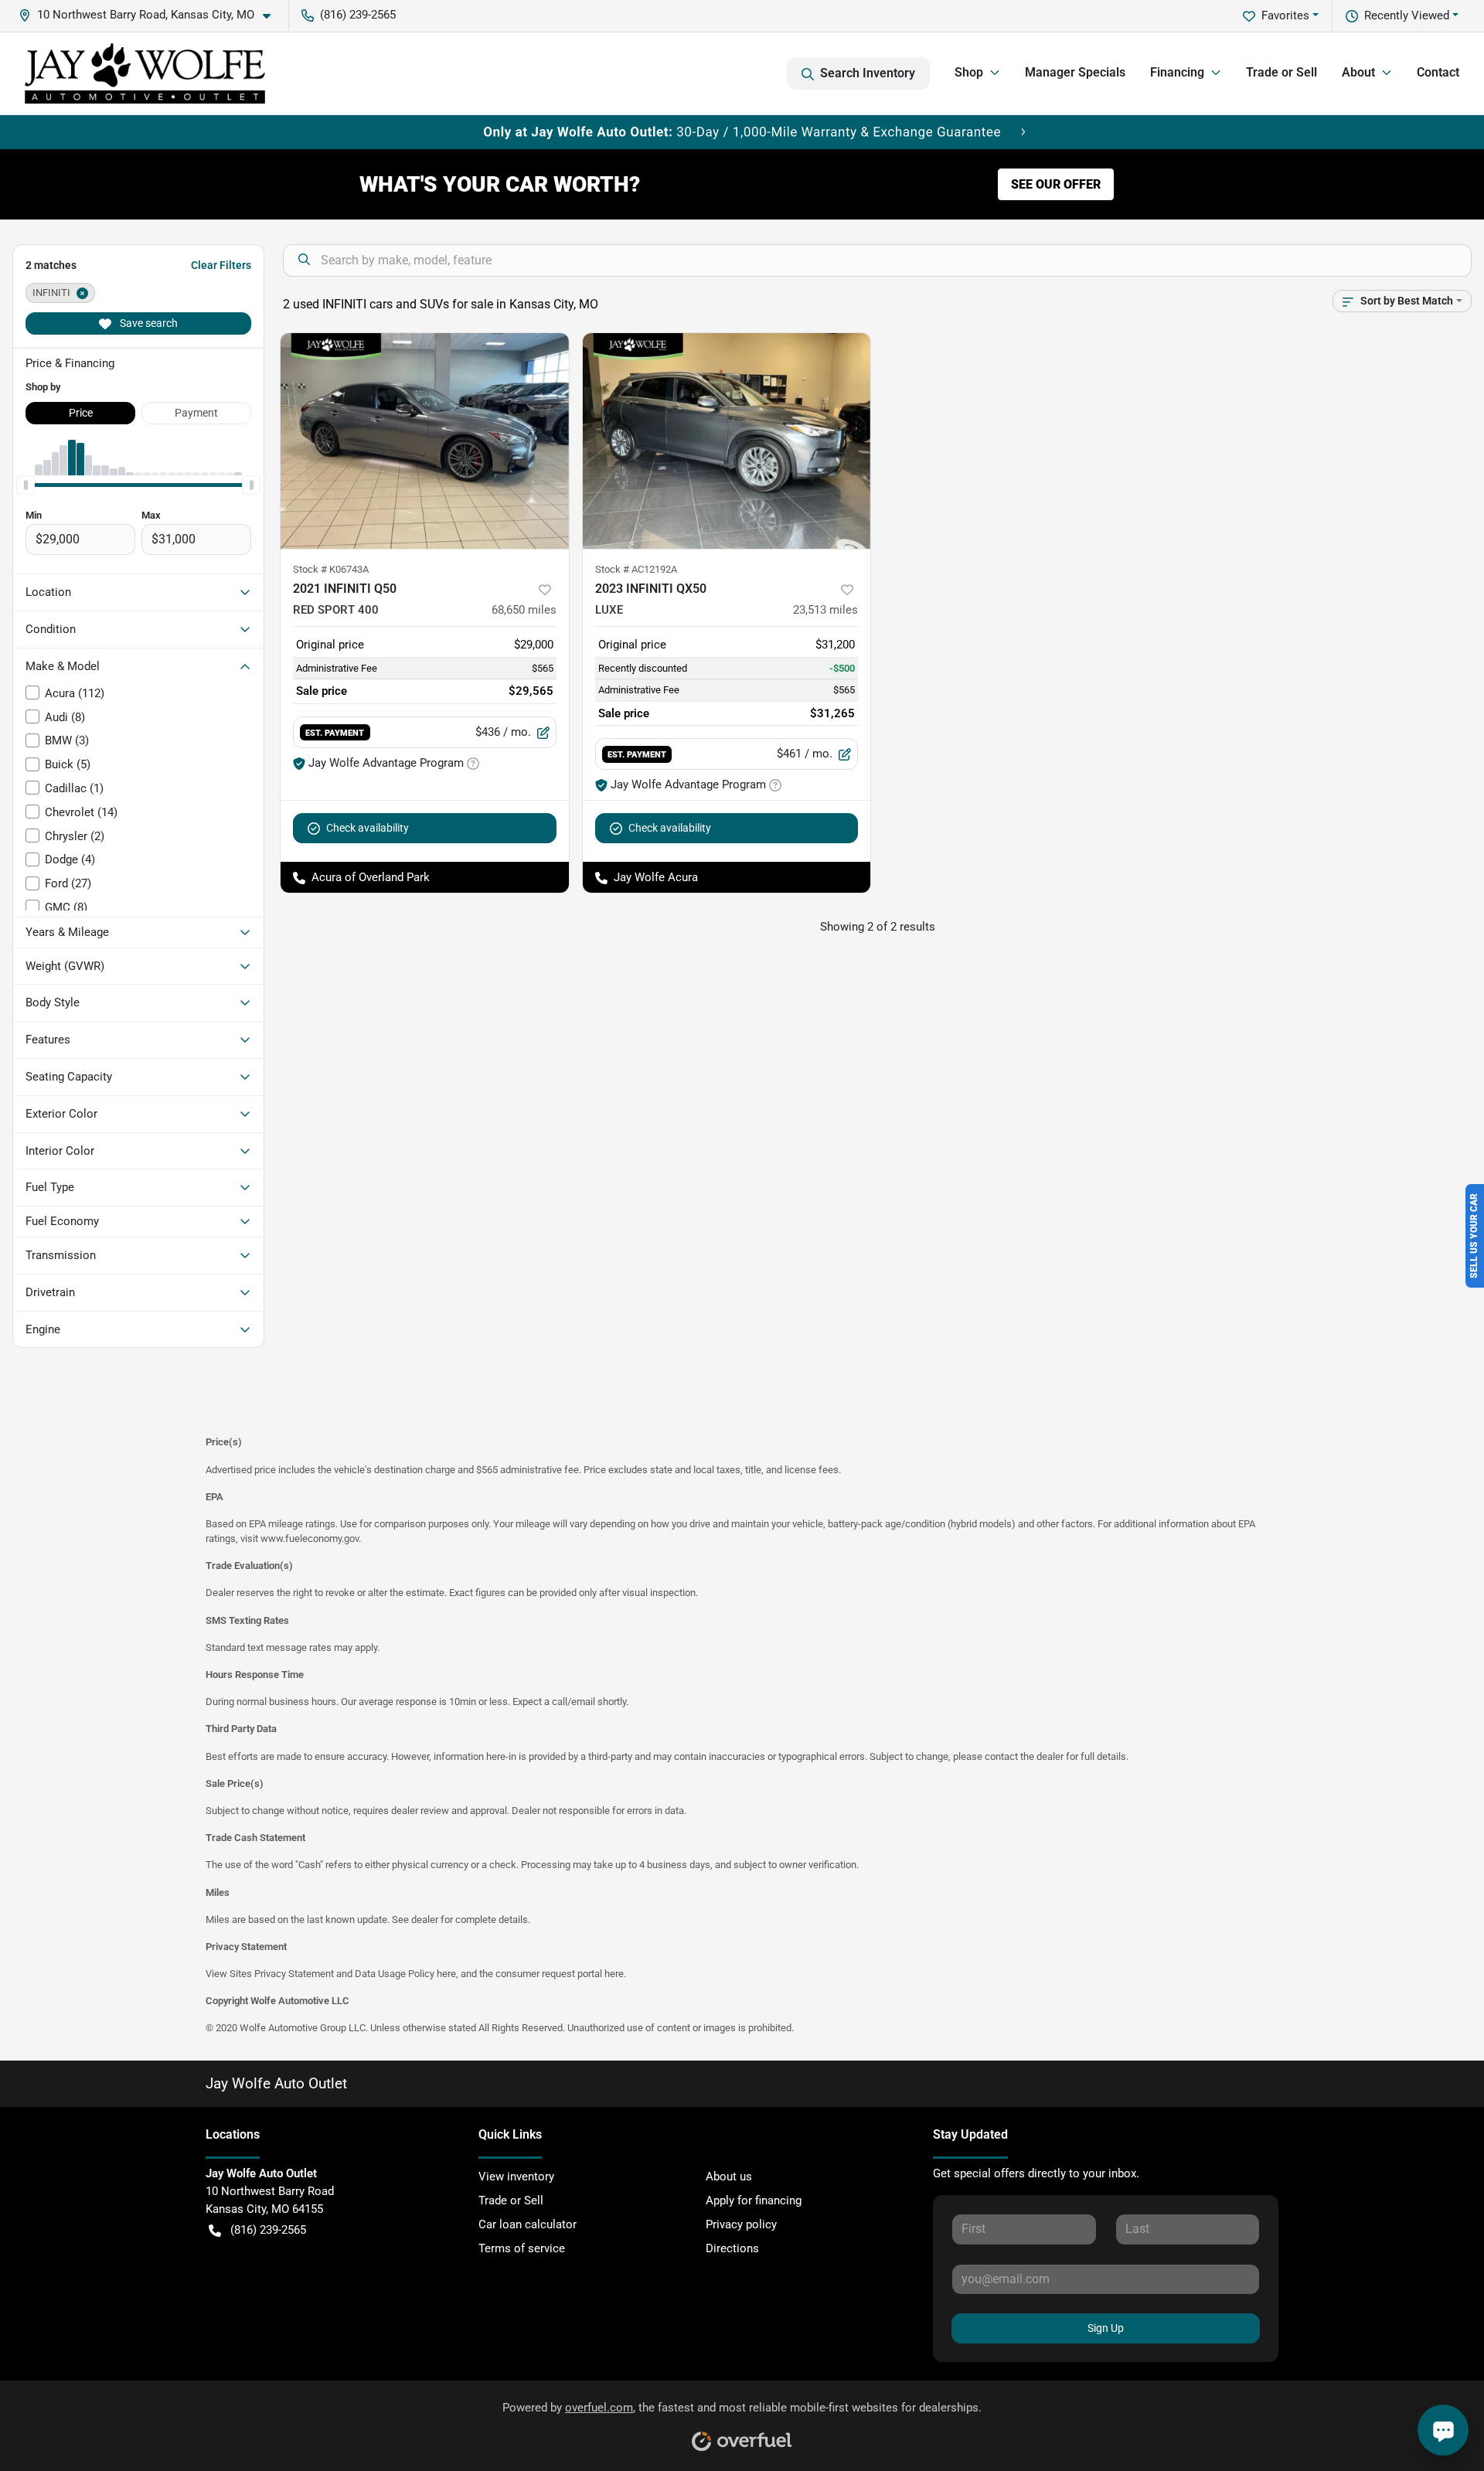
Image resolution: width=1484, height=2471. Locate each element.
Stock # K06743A (331, 569)
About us (729, 2177)
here (446, 1974)
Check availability (368, 828)
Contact (1438, 72)
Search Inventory (868, 73)
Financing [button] (1177, 72)
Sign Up (1106, 2328)
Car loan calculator (528, 2224)
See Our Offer (1056, 184)
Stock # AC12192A (636, 569)
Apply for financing (754, 2200)
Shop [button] (969, 72)
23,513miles (825, 610)
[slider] (26, 485)
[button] (151, 15)
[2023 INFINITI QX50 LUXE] (727, 441)
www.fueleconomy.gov (310, 1538)
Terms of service (522, 2248)
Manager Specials (1075, 72)
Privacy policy (741, 2224)
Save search (148, 323)
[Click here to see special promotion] (742, 131)
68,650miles (524, 610)
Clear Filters (221, 265)
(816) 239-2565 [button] (358, 15)
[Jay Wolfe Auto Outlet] (145, 73)
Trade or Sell (1281, 72)
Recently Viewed (1407, 15)
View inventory (516, 2177)
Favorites (1285, 15)
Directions (732, 2248)
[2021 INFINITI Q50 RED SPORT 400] (425, 441)
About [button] (1358, 72)
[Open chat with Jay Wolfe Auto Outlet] (1443, 2430)
